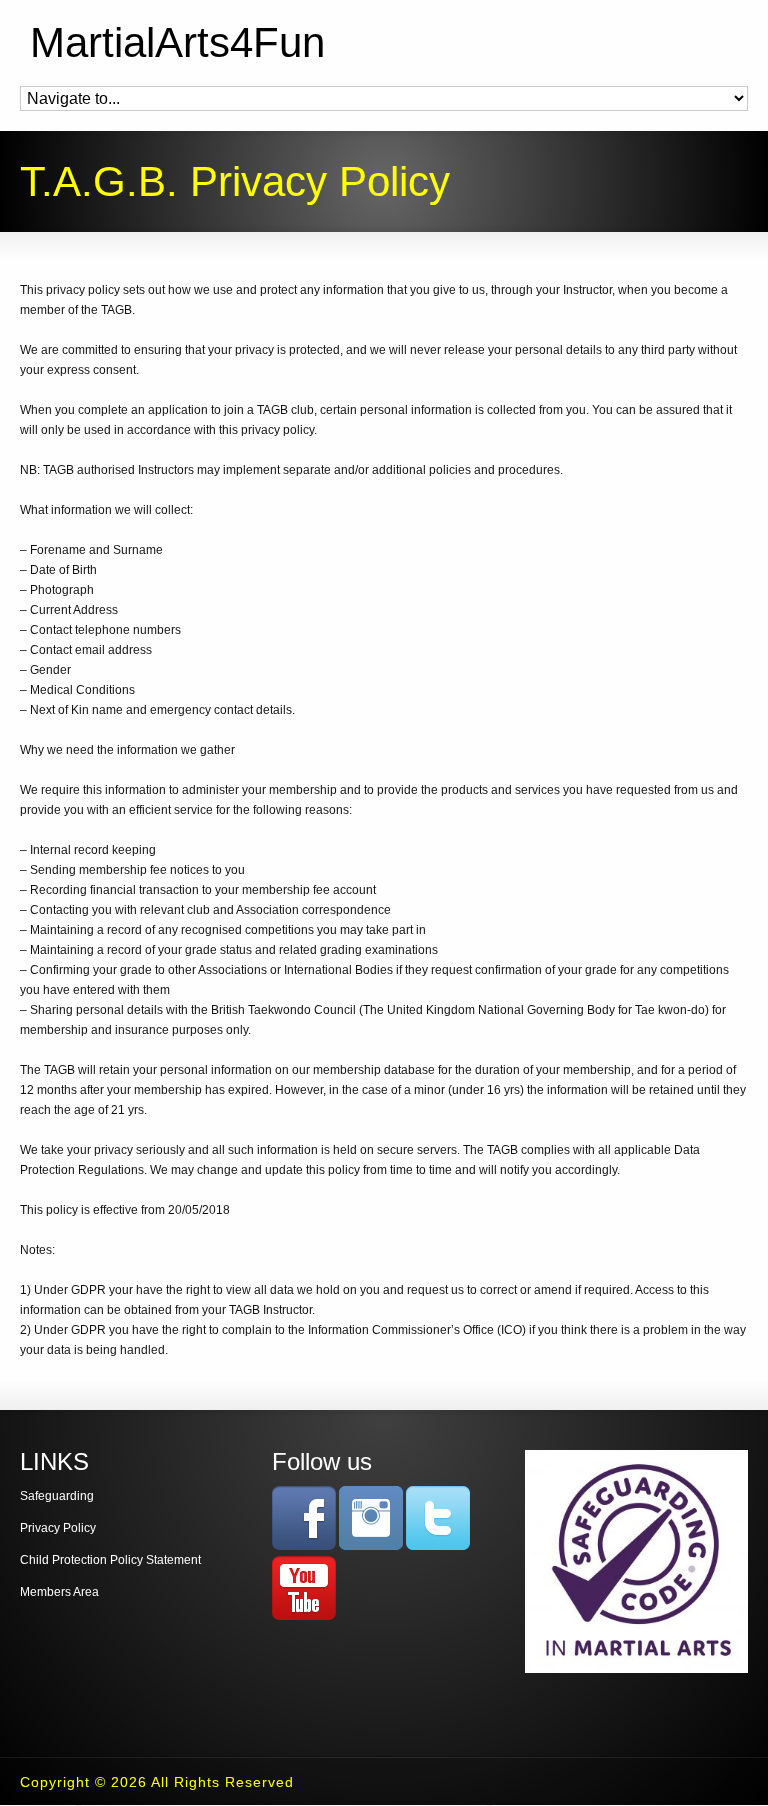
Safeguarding (57, 1496)
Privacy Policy (58, 1528)
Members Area (59, 1592)
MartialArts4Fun (177, 43)
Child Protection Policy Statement (110, 1560)
